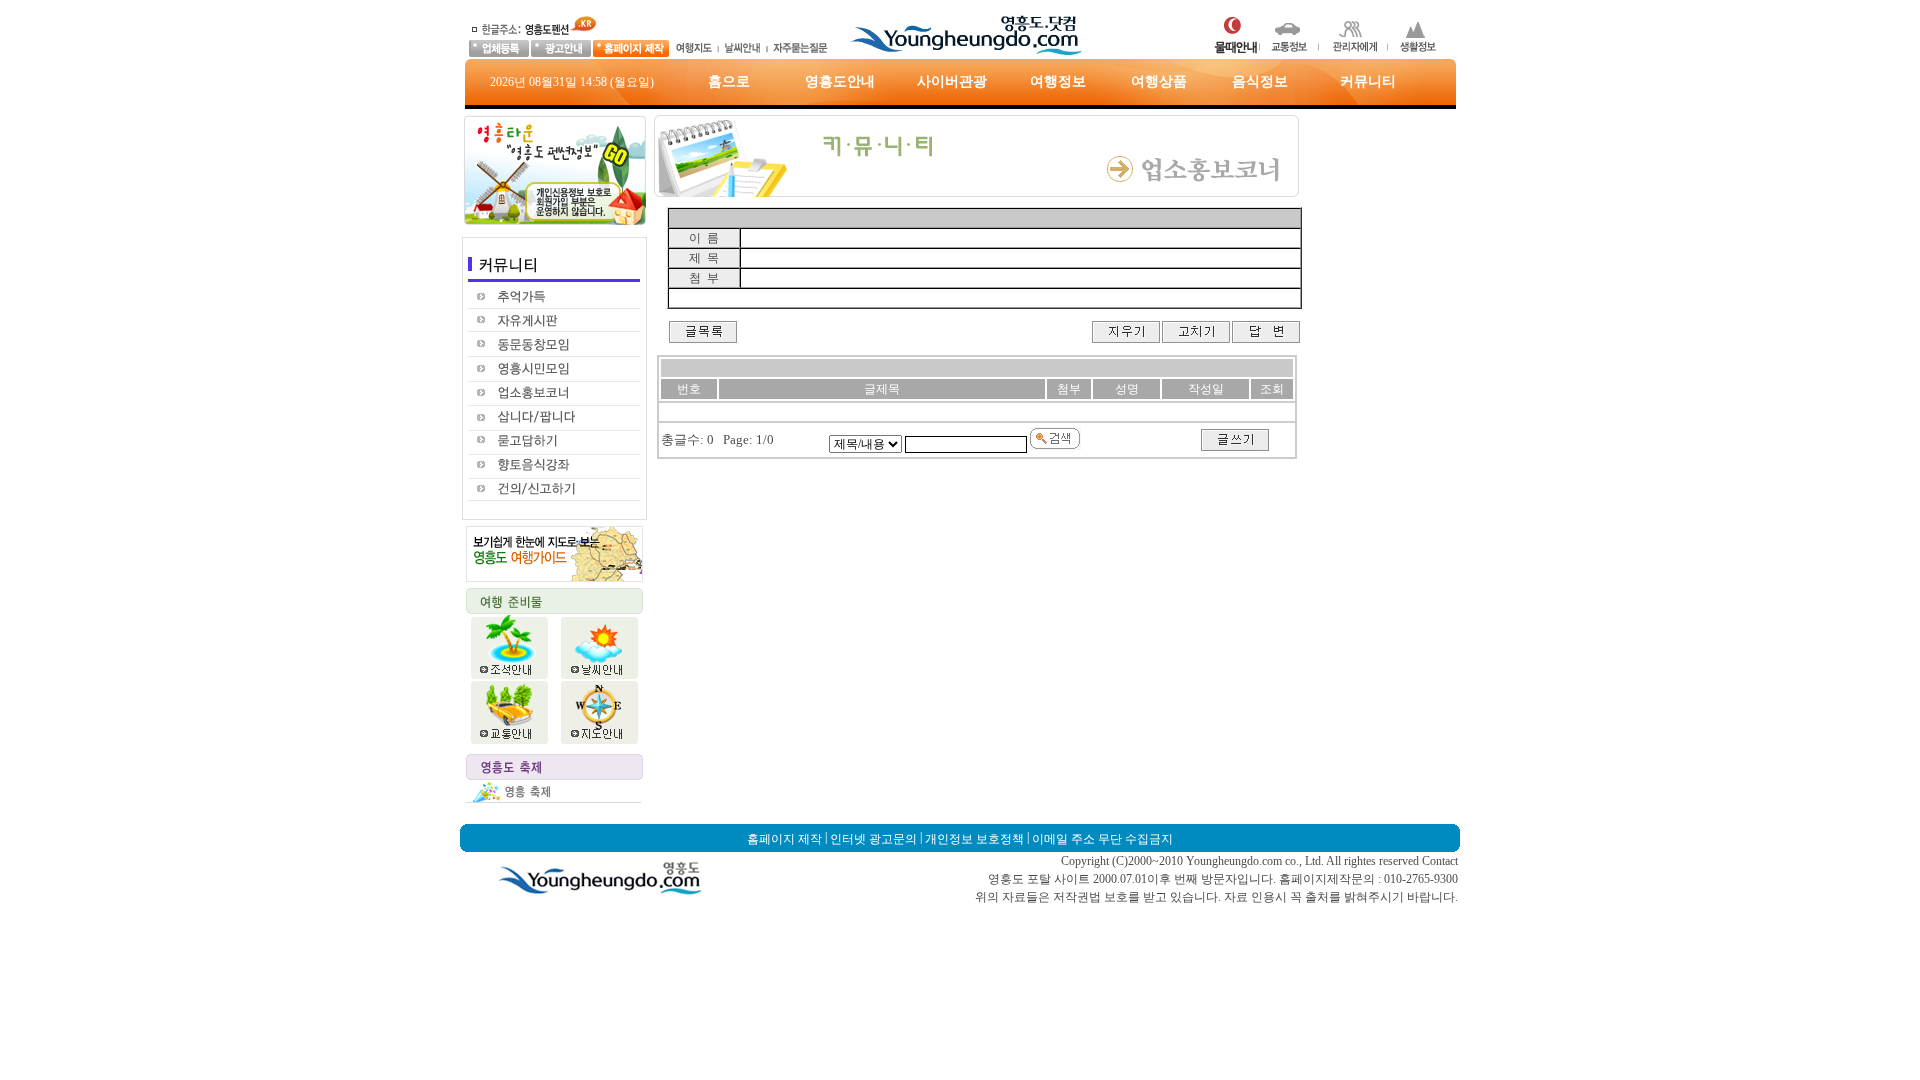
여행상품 (1159, 81)
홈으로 (729, 81)
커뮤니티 (1368, 81)
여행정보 (1058, 81)
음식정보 (1260, 81)
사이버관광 (952, 81)
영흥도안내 (840, 81)
